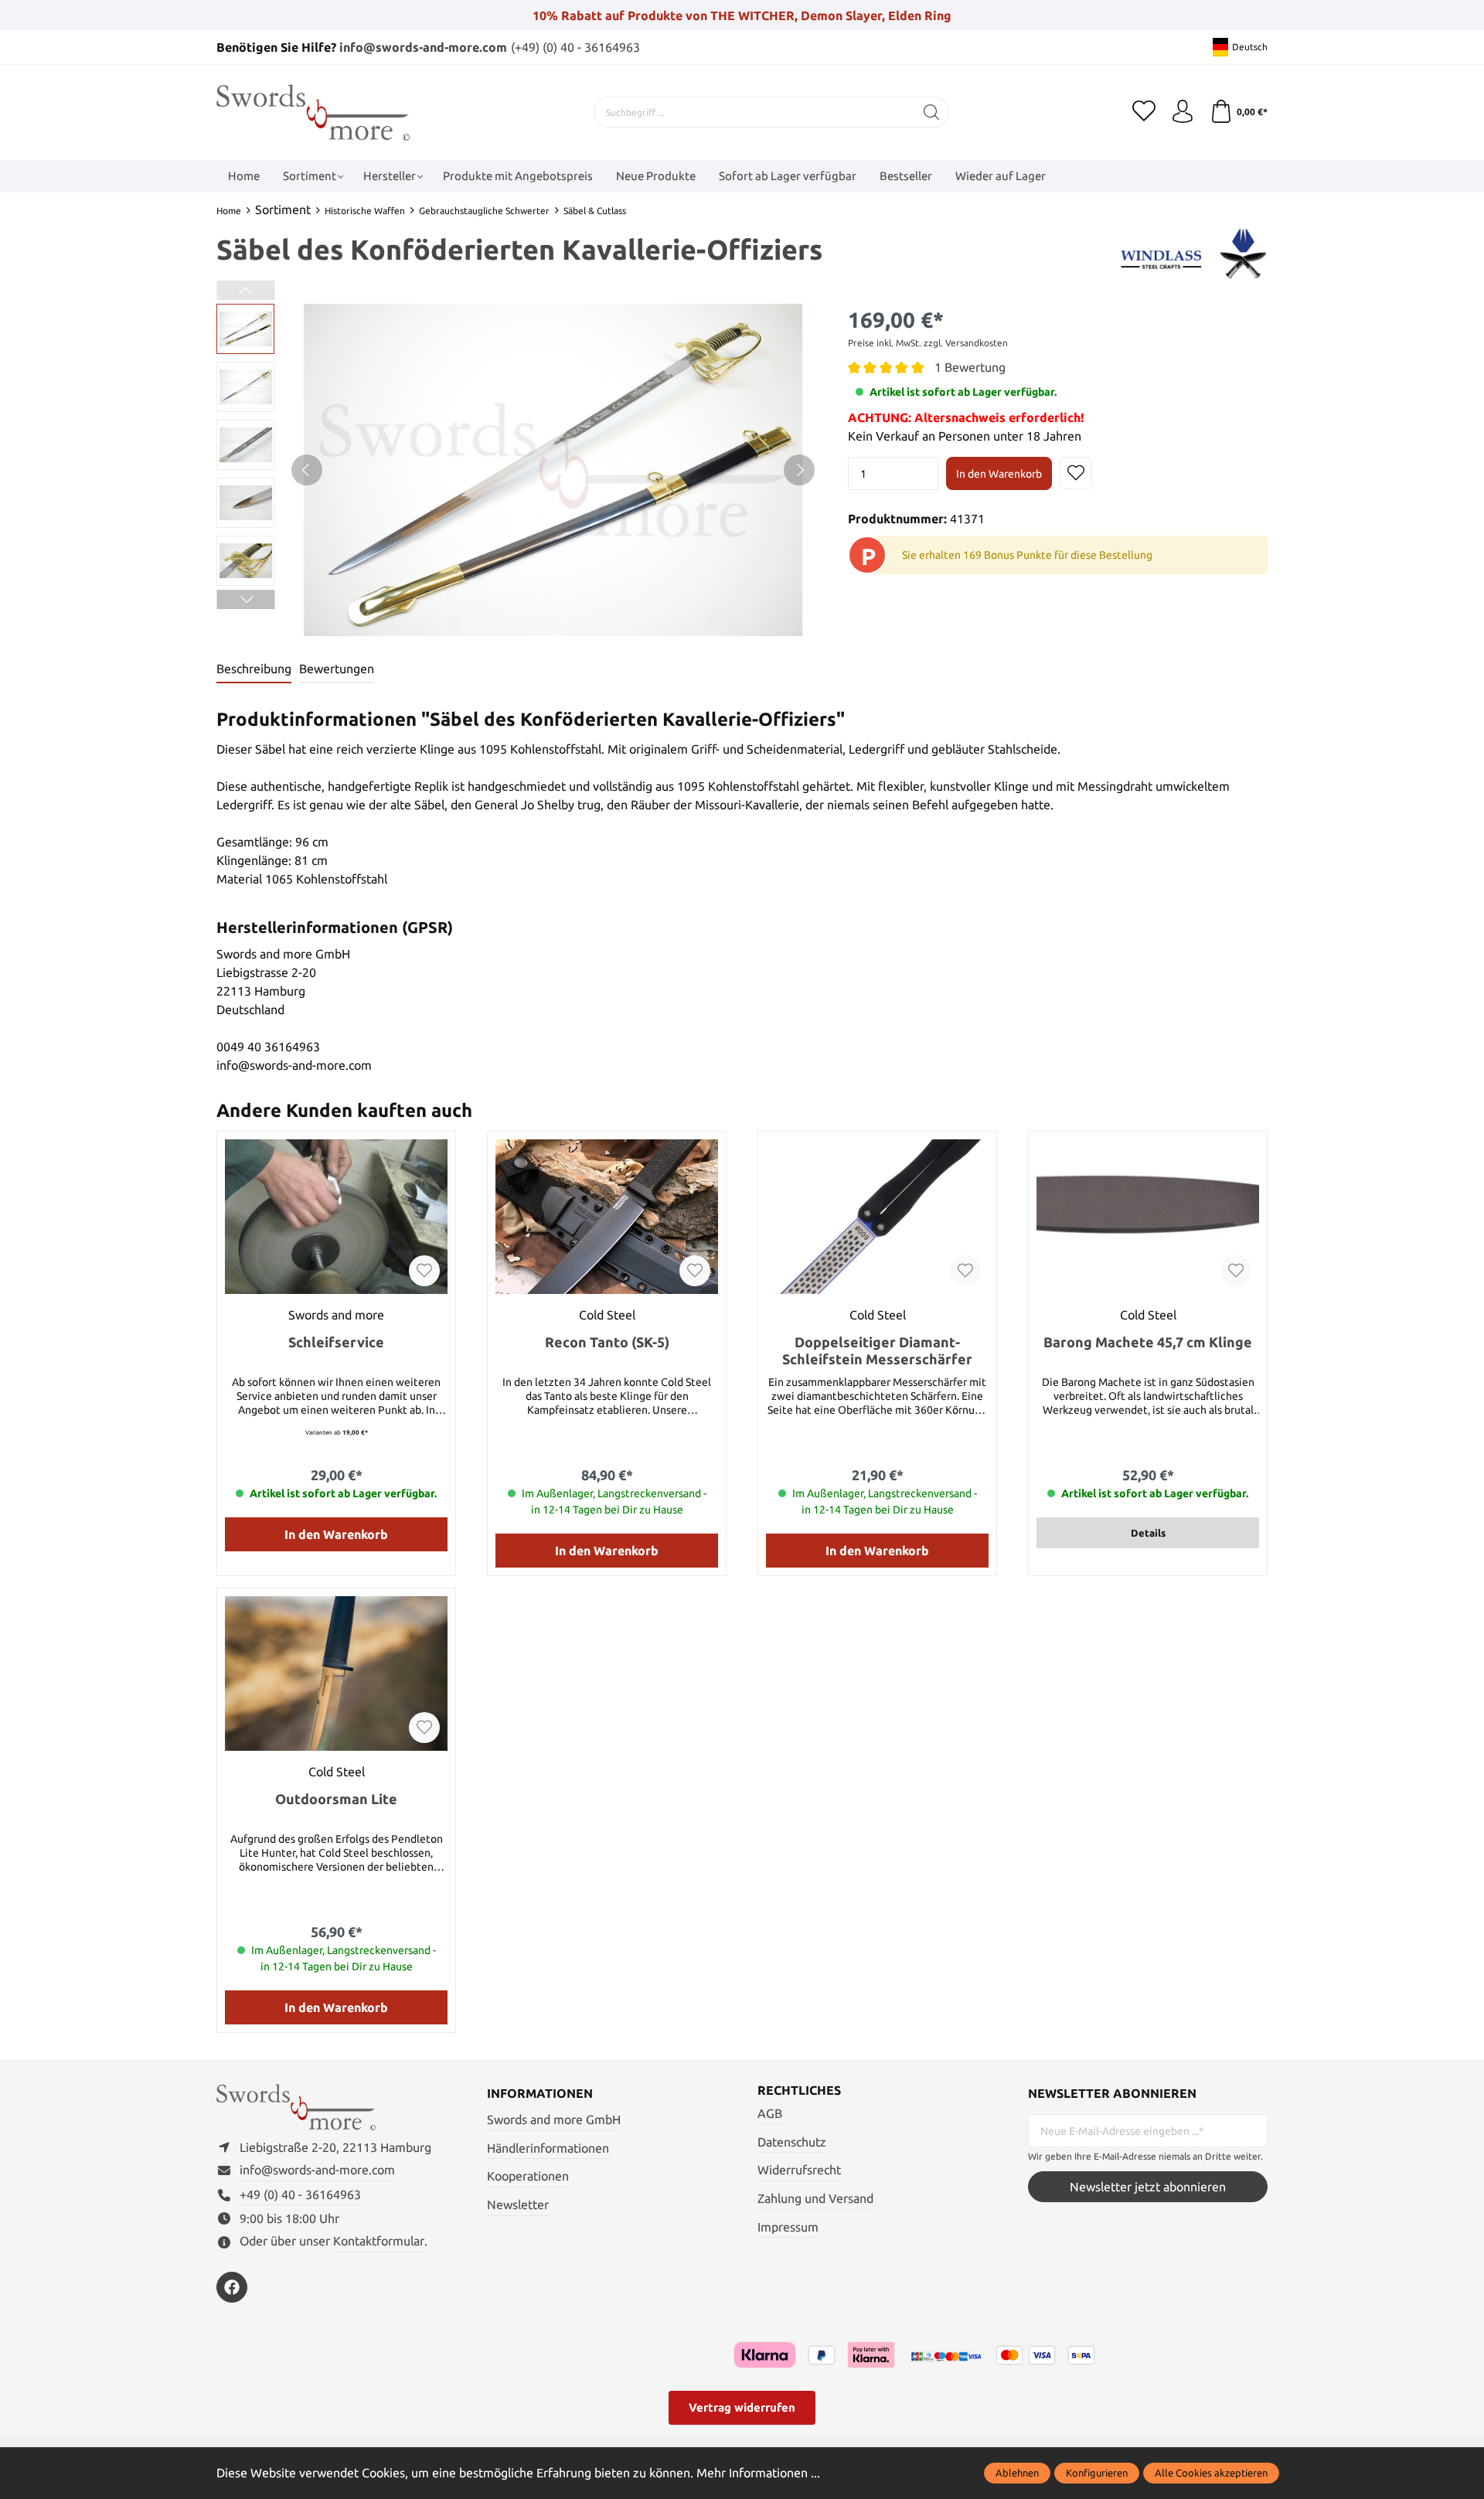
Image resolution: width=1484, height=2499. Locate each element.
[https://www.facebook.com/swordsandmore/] (232, 2287)
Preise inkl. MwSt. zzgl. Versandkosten (928, 343)
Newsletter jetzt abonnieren (1148, 2187)
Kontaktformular (379, 2241)
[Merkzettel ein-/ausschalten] (1076, 473)
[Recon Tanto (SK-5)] (607, 1217)
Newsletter (518, 2204)
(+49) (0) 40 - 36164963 (575, 47)
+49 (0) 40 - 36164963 (300, 2194)
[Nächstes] (799, 470)
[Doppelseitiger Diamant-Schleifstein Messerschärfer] (877, 1217)
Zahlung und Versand (815, 2198)
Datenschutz (792, 2142)
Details (1148, 1533)
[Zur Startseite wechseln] (313, 112)
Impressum (788, 2227)
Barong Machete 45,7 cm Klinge (1148, 1342)
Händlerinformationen (548, 2148)
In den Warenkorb (999, 474)
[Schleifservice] (336, 1217)
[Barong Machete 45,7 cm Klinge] (1148, 1217)
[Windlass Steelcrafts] (1193, 252)
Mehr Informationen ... (758, 2473)
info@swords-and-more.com (423, 47)
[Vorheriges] (307, 470)
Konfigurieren (1097, 2473)
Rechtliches (799, 2090)
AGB (770, 2113)
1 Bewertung (970, 367)
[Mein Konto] (1183, 112)
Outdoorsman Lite (336, 1799)
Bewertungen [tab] (337, 669)
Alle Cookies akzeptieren (1211, 2473)
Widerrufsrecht (799, 2170)
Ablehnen (1017, 2473)
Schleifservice (336, 1342)
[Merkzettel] (1144, 112)
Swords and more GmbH (554, 2119)
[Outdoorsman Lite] (336, 1673)
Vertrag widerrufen (742, 2407)
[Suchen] (932, 112)
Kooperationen (528, 2176)
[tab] (254, 669)
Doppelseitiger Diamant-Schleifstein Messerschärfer (877, 1350)
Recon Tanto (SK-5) (607, 1342)
